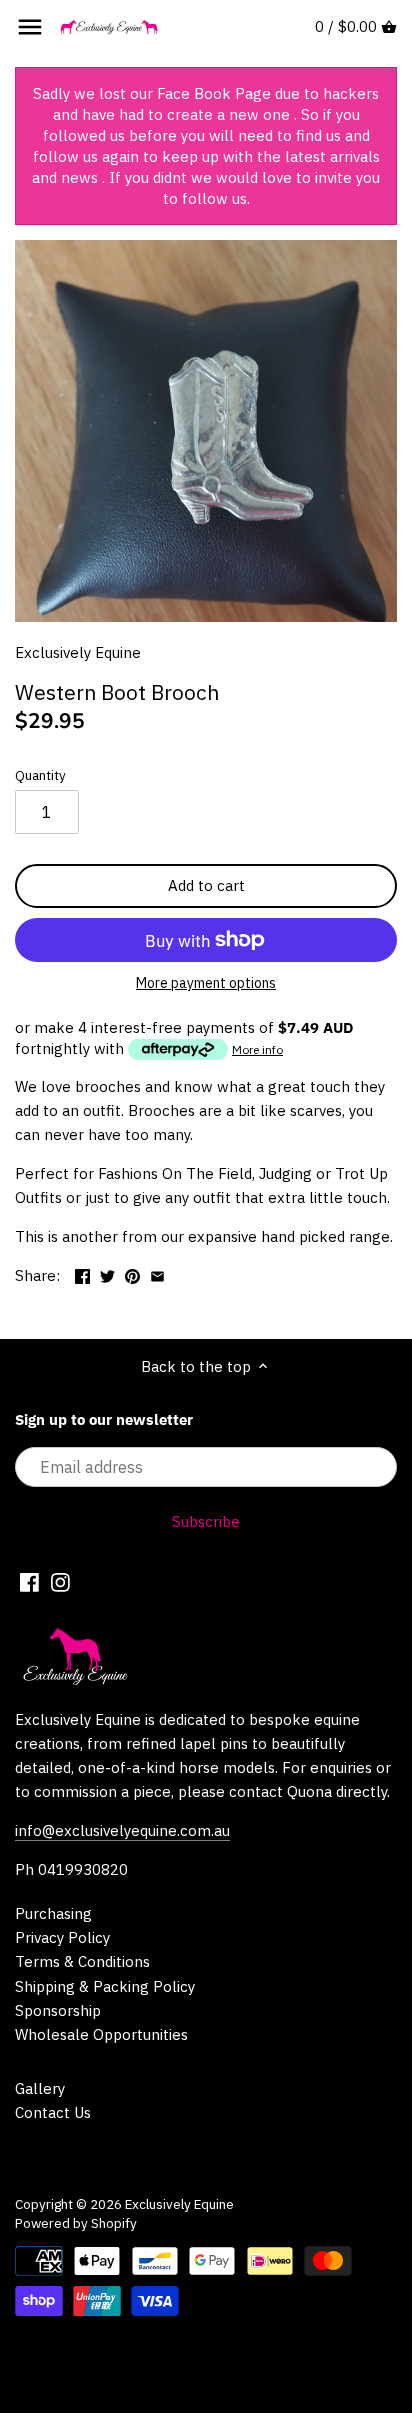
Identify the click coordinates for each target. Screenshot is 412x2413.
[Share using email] (157, 1273)
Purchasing (53, 1913)
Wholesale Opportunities (101, 2034)
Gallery (40, 2088)
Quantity (40, 775)
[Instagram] (60, 1581)
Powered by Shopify (76, 2223)
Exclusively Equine (78, 652)
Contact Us (53, 2112)
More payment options (206, 983)
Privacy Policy (62, 1937)
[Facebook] (29, 1581)
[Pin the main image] (132, 1273)
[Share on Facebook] (82, 1273)
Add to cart (206, 885)
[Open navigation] (30, 27)
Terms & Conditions (82, 1961)
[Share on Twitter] (107, 1273)
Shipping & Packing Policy (105, 1986)
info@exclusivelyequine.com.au (122, 1830)
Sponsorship (58, 2010)
